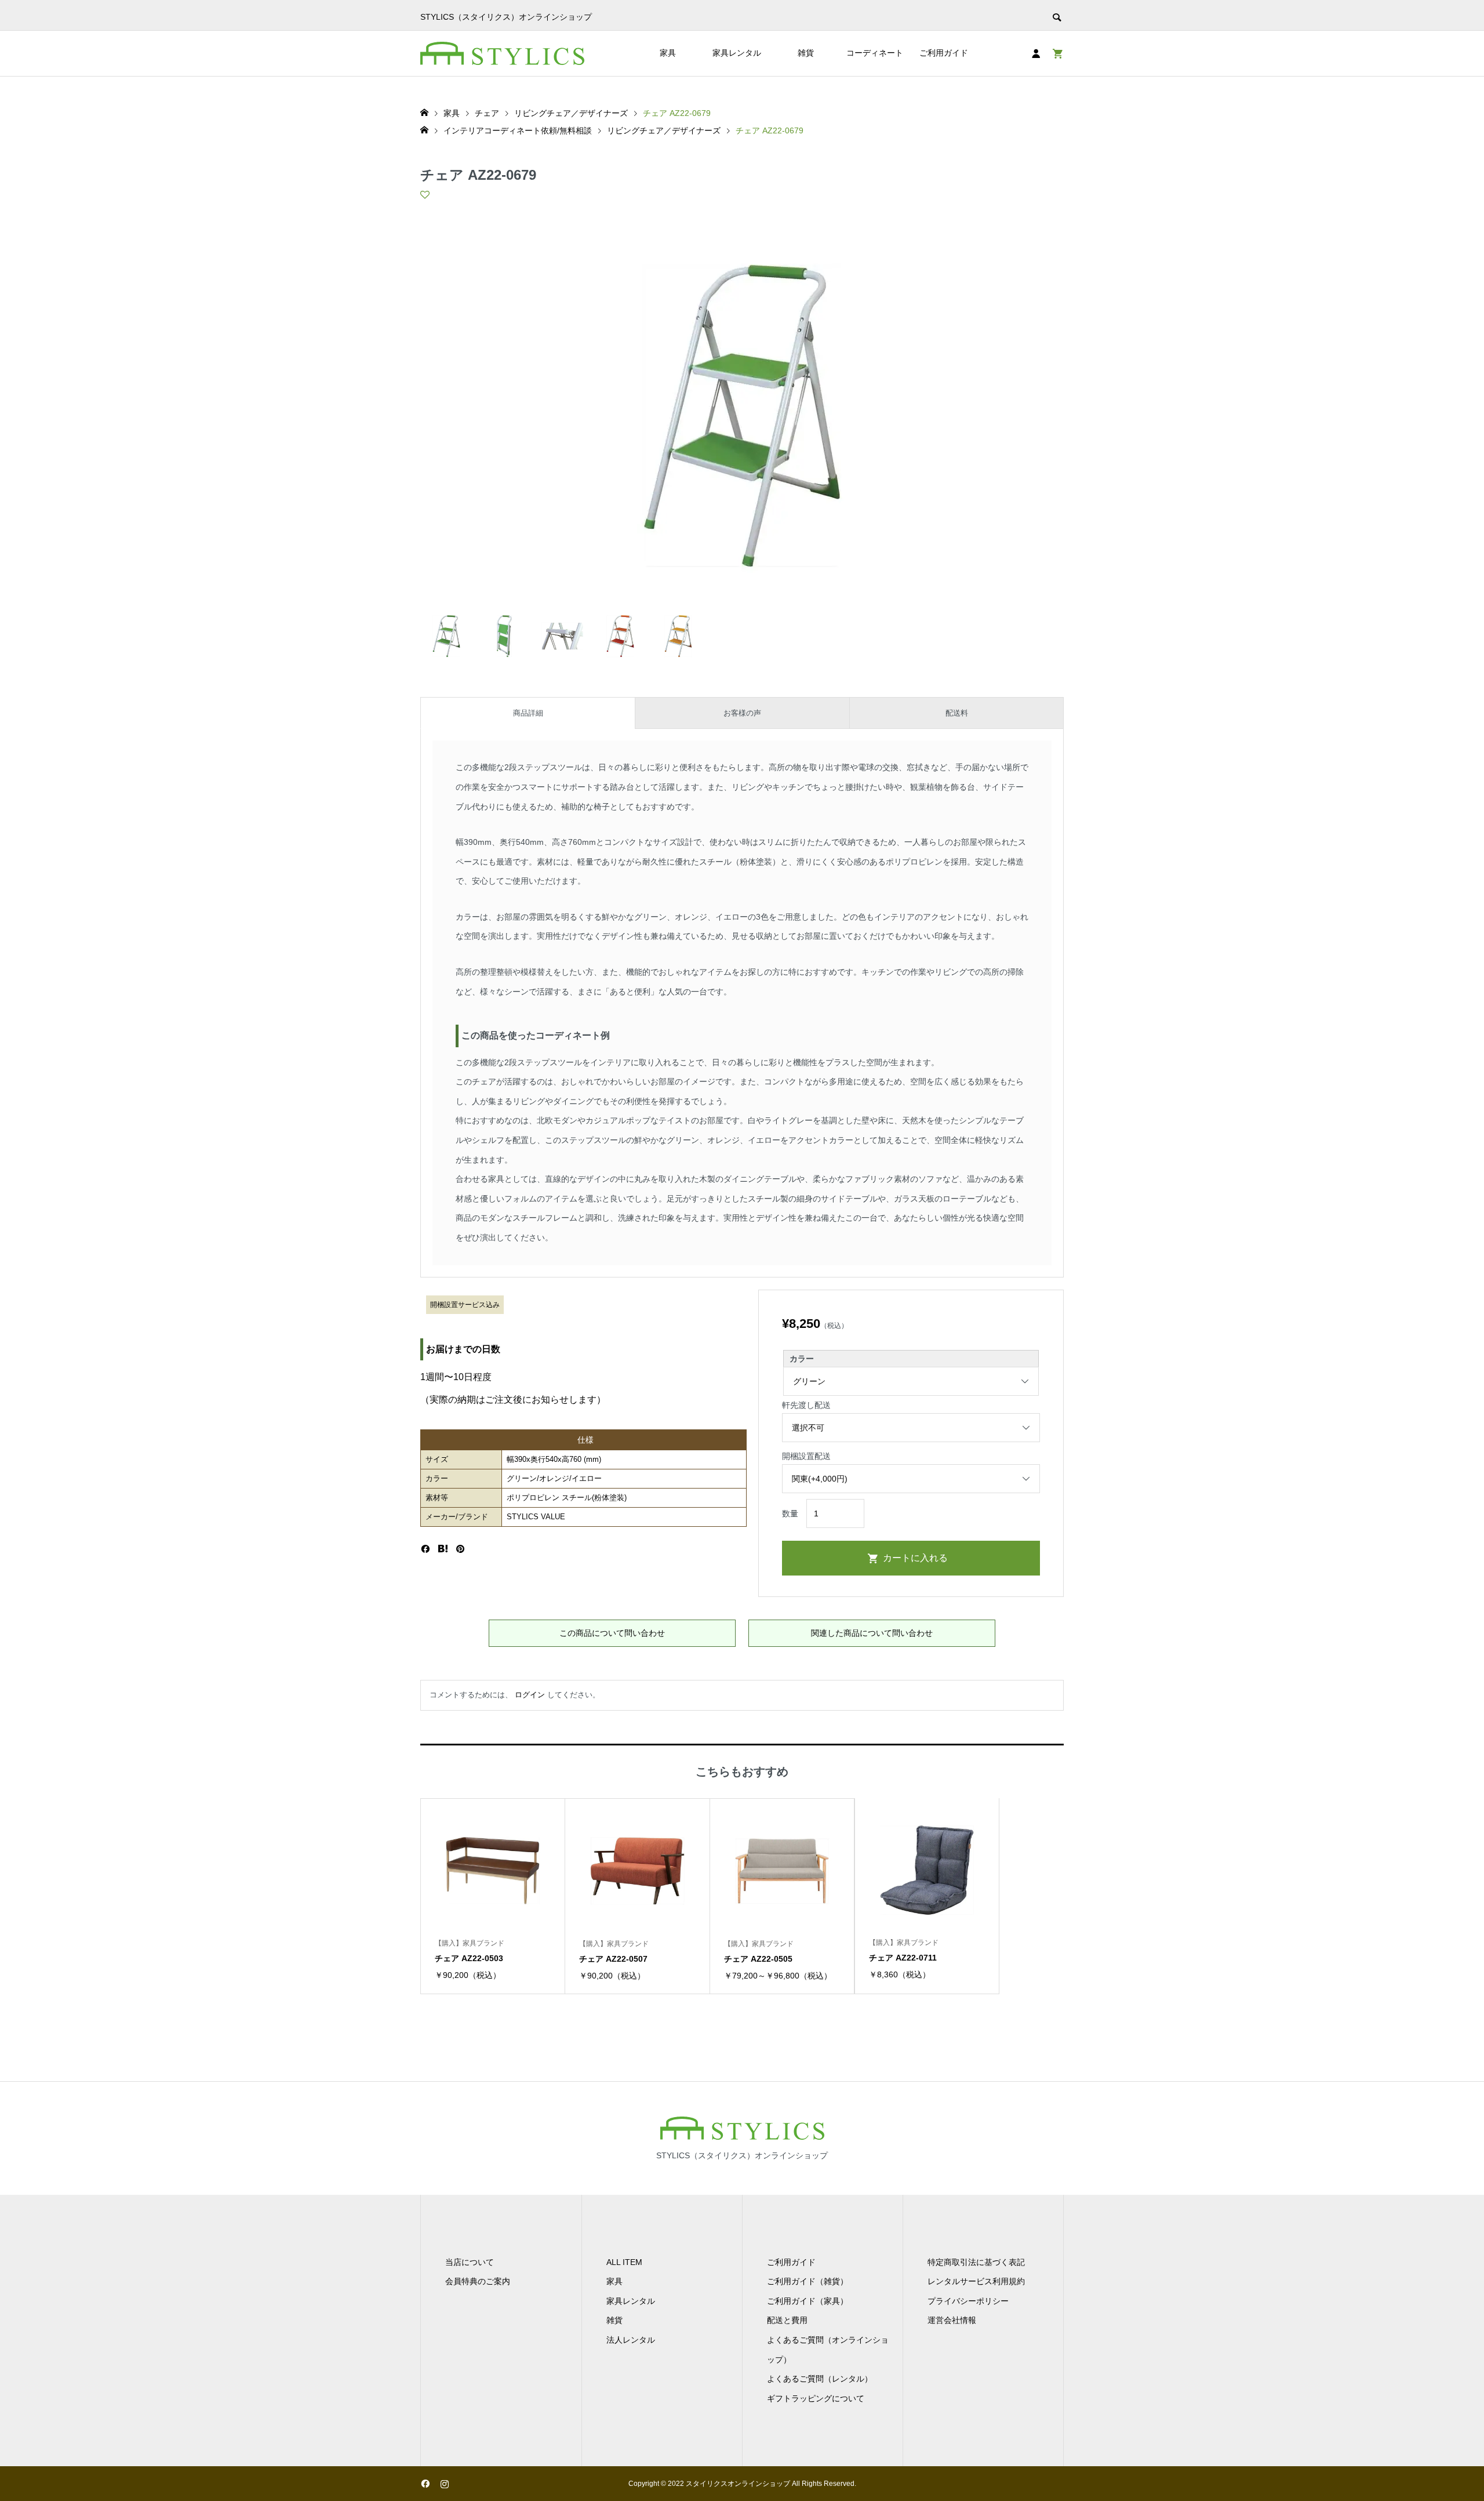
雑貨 (806, 53)
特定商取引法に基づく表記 (976, 2262)
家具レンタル (737, 53)
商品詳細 (528, 713)
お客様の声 (742, 713)
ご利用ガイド (944, 53)
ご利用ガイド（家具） (808, 2301)
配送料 (957, 713)
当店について (470, 2262)
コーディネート (875, 53)
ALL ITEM (624, 2262)
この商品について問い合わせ (612, 1633)
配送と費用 (787, 2320)
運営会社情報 (952, 2320)
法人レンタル (631, 2340)
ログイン (530, 1695)
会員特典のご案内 (478, 2281)
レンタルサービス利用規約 (976, 2281)
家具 (668, 53)
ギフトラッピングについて (816, 2398)
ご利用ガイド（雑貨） (808, 2281)
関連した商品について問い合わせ (872, 1633)
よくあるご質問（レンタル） (820, 2379)
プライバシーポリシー (968, 2301)
